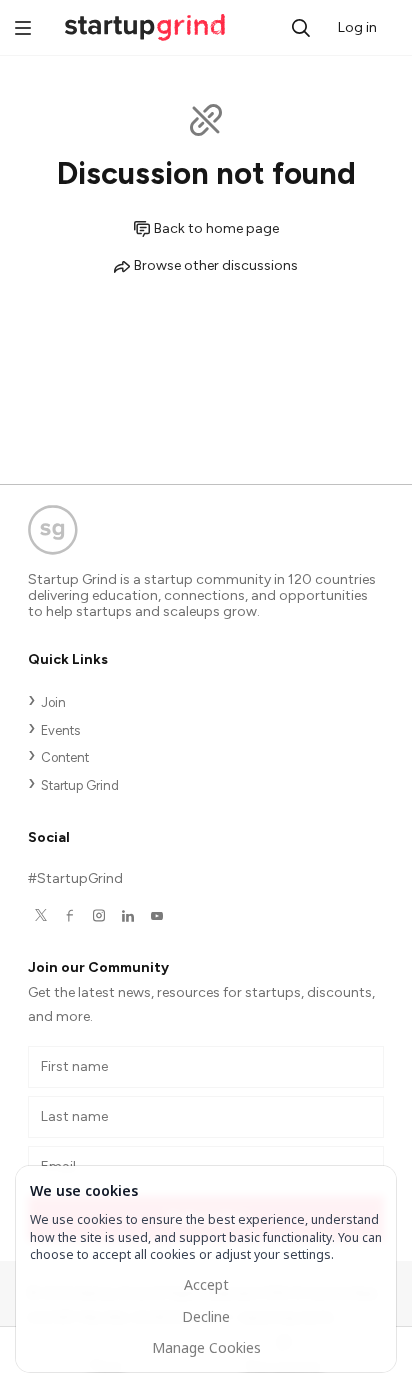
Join (53, 702)
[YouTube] (156, 915)
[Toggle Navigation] (23, 30)
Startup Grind (80, 785)
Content (65, 757)
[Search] (301, 28)
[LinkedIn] (127, 915)
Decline (206, 1316)
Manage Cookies (206, 1347)
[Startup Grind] (206, 534)
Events (60, 730)
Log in (357, 27)
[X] (40, 915)
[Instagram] (98, 915)
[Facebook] (69, 915)
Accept (206, 1284)
